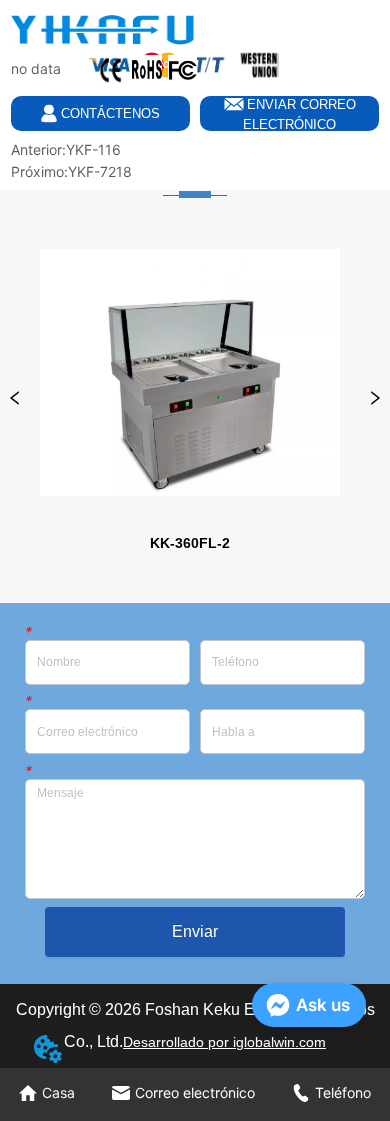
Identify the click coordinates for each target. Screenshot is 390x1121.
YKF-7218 (100, 171)
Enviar (195, 931)
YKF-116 (93, 149)
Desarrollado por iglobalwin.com (224, 1042)
